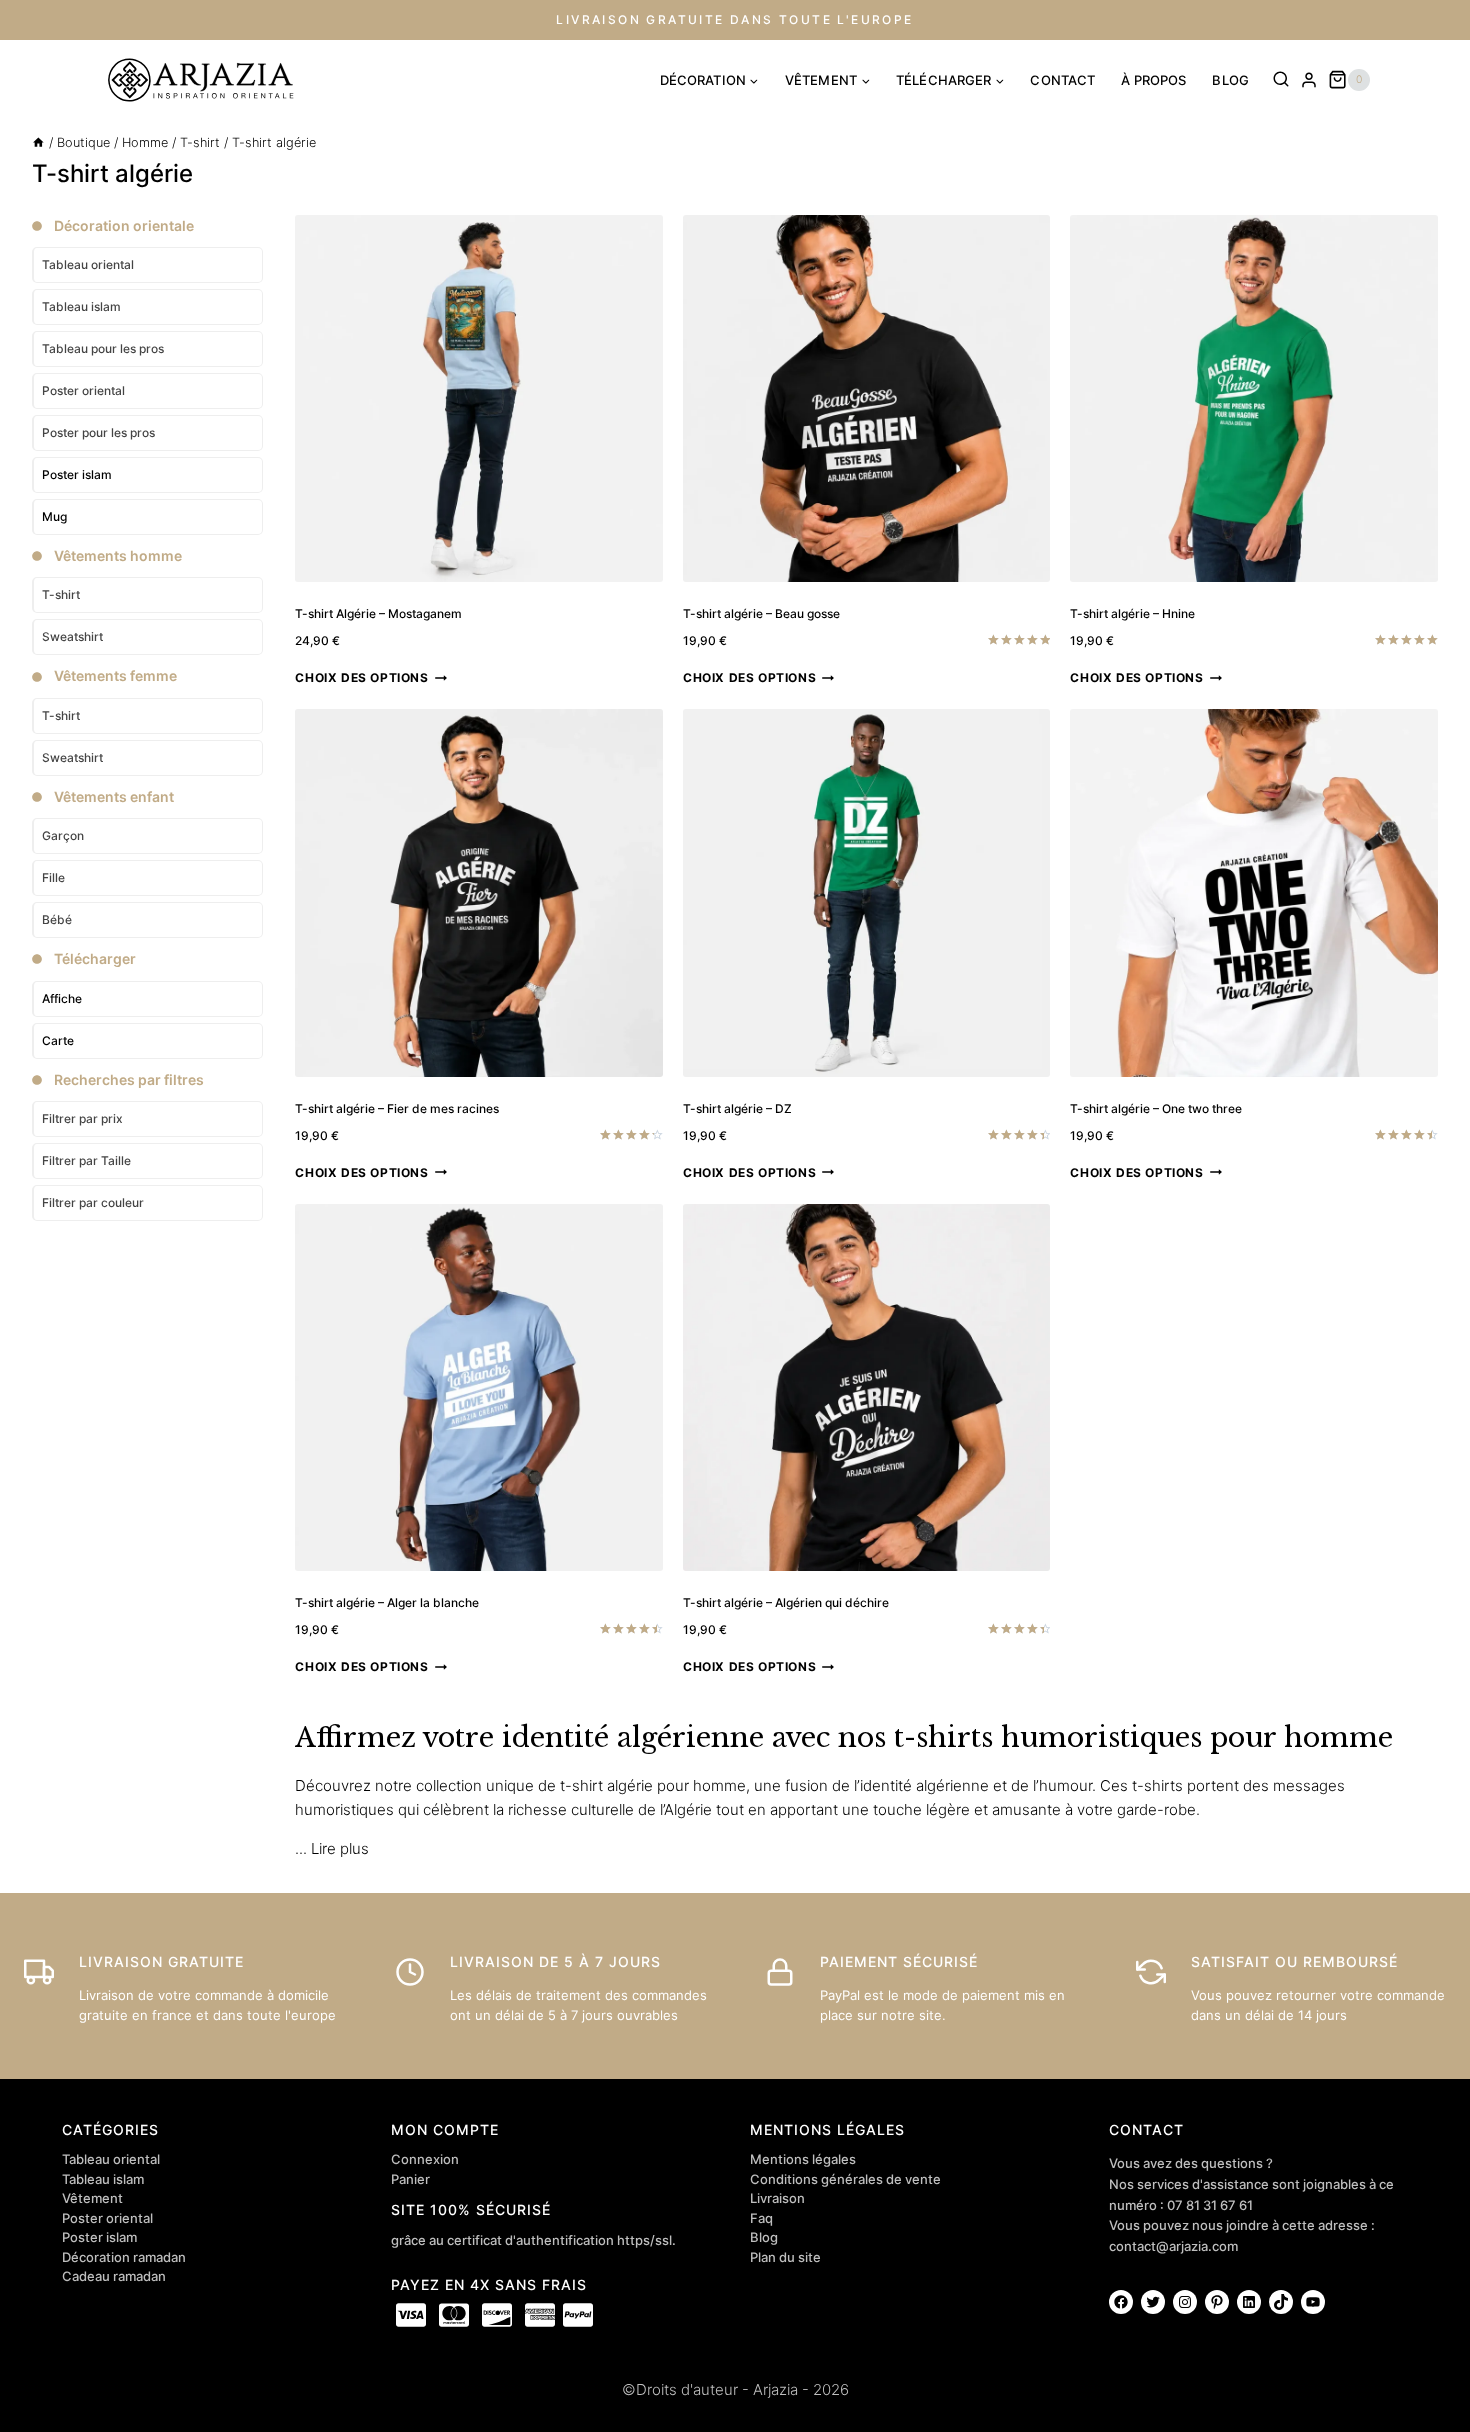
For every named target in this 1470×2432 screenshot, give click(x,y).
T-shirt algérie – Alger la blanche (387, 1602)
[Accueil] (38, 142)
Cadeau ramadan (114, 2276)
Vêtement (92, 2198)
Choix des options (361, 677)
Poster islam (77, 474)
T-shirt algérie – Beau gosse (761, 613)
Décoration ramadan (124, 2257)
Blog (764, 2237)
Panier (410, 2179)
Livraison (777, 2198)
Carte (58, 1040)
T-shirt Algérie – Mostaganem (378, 613)
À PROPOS (1153, 80)
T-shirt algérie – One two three (1156, 1108)
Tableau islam (103, 2179)
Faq (761, 2218)
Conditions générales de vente (845, 2179)
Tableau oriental (111, 2159)
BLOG (1230, 80)
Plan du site (785, 2257)
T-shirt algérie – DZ (737, 1108)
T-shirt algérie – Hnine (1132, 613)
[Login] (1309, 80)
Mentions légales (803, 2159)
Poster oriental (107, 2218)
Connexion (425, 2159)
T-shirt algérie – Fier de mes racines (397, 1108)
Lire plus (340, 1848)
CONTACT (1062, 80)
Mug (54, 516)
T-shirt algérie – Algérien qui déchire (786, 1602)
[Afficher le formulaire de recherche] (1281, 80)
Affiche (62, 998)
